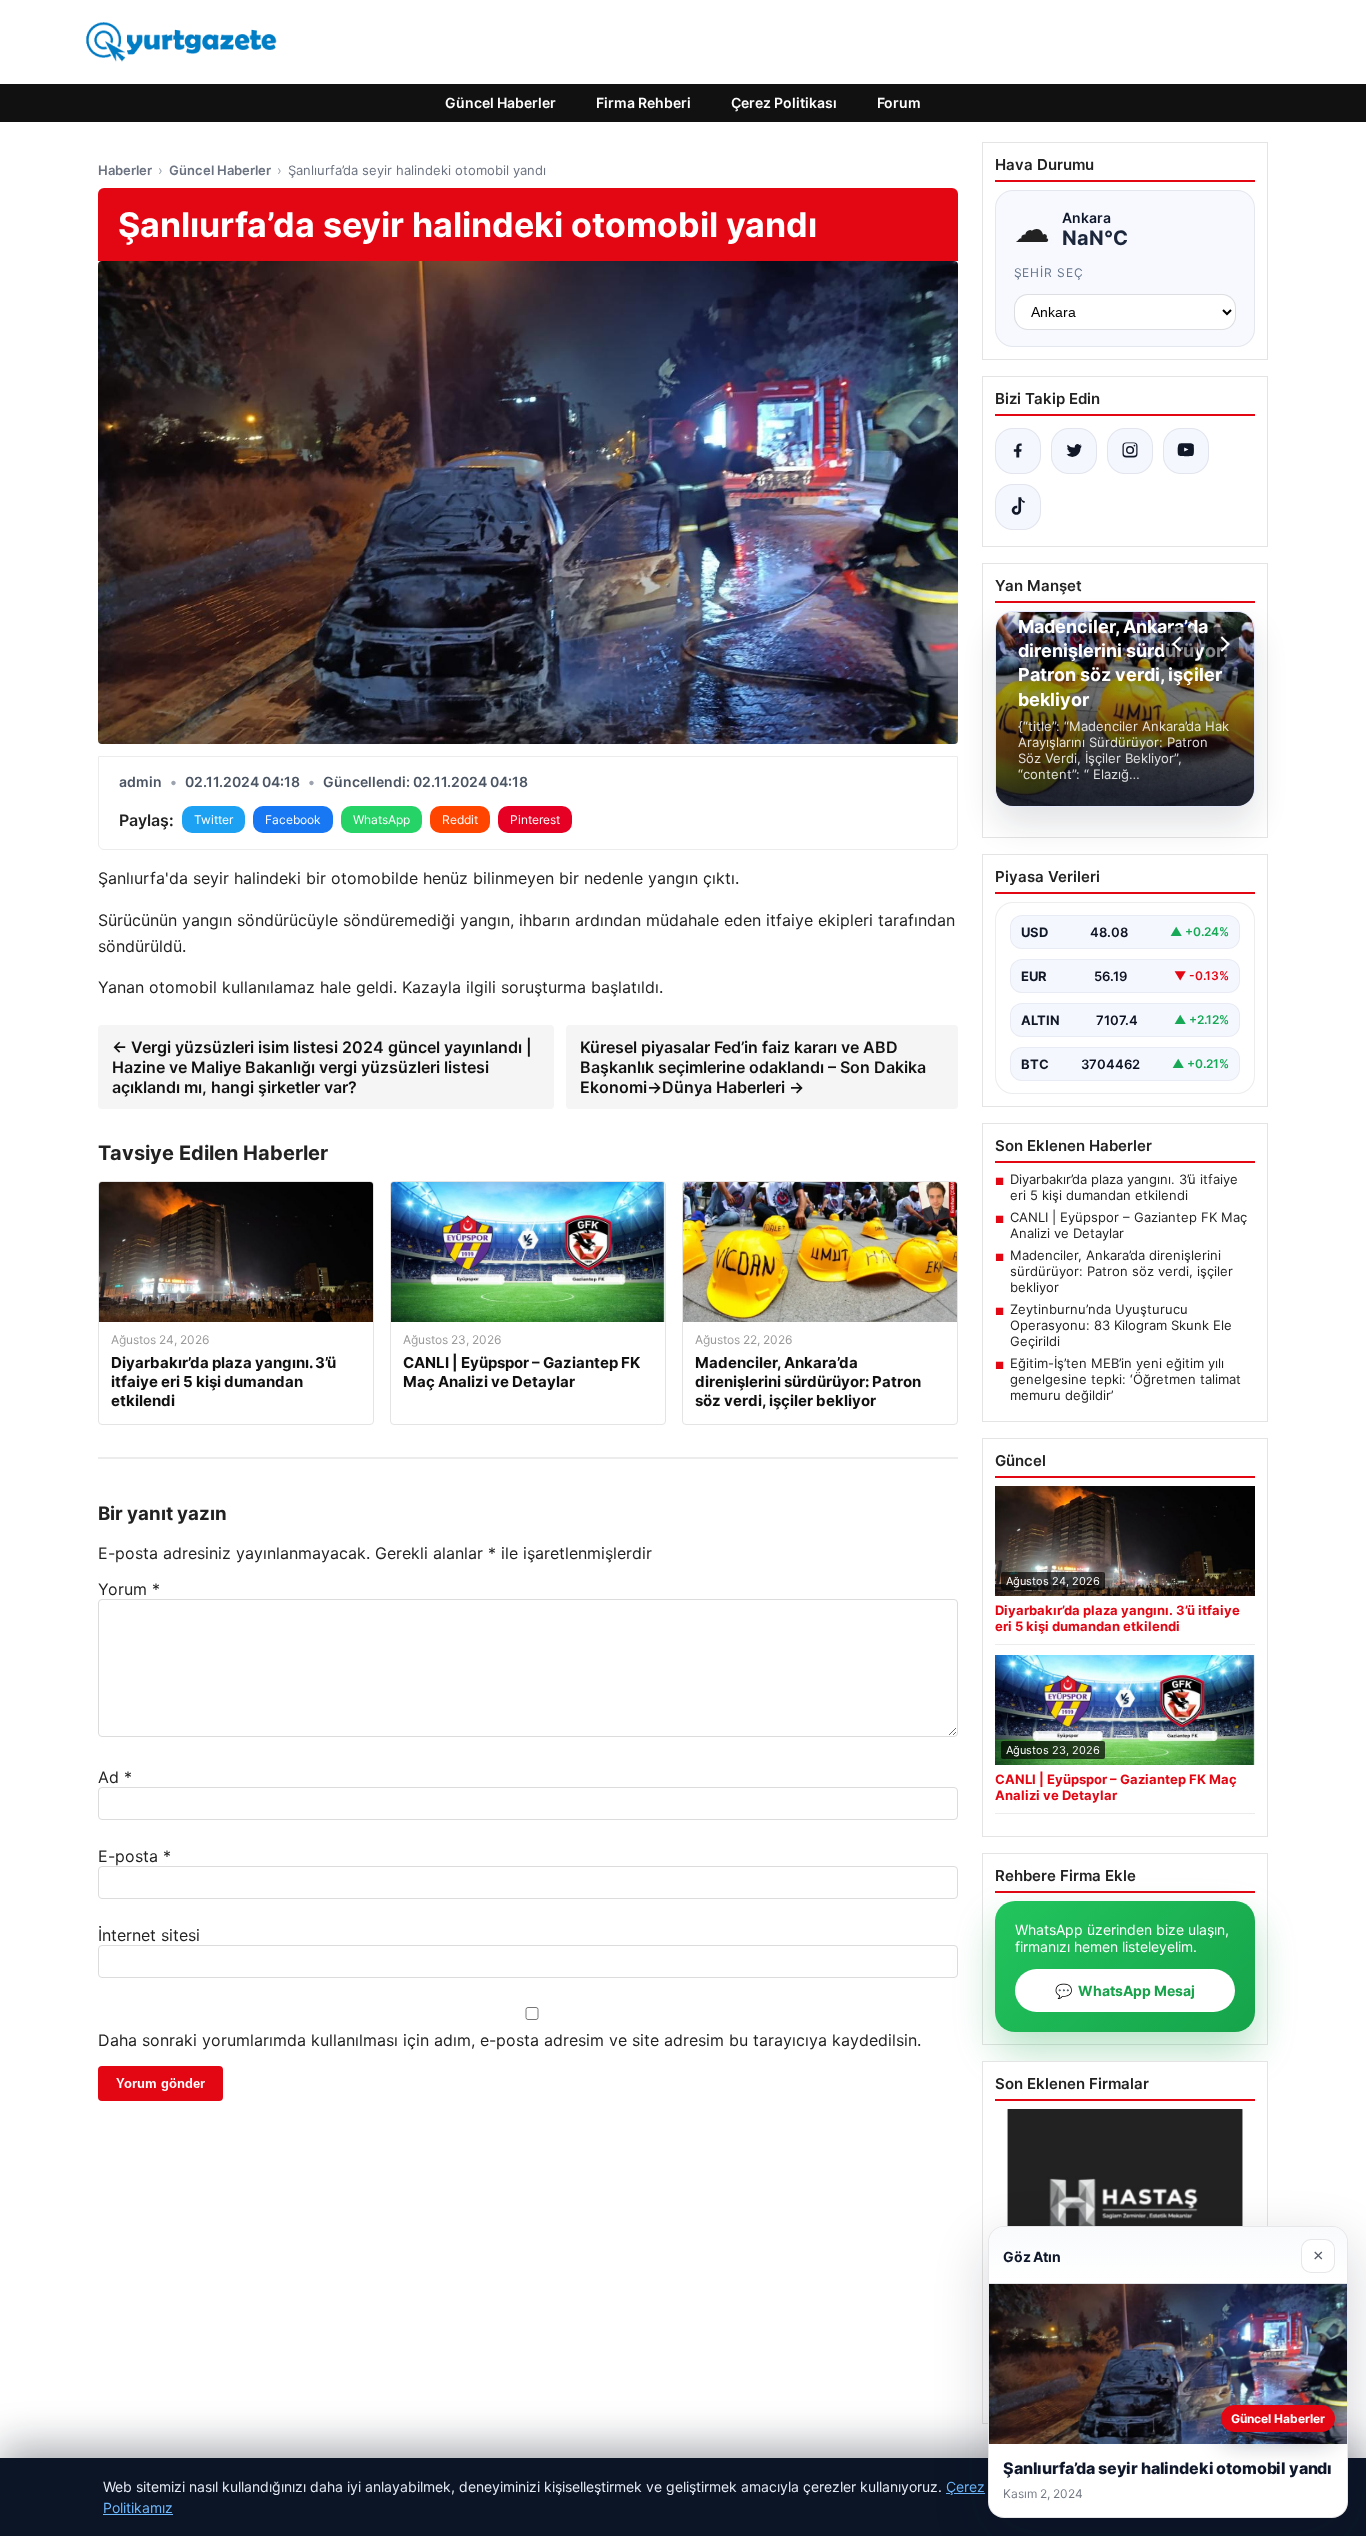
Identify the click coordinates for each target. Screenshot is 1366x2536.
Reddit (460, 819)
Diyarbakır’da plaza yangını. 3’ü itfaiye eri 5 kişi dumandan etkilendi (1124, 1187)
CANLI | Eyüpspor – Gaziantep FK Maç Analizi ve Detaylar (1128, 1225)
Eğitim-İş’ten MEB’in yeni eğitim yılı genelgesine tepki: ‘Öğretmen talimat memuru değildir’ (1125, 1379)
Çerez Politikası (784, 102)
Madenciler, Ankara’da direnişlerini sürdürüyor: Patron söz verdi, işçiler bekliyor (1121, 1271)
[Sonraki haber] (1222, 644)
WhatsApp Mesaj (1125, 1990)
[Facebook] (1018, 451)
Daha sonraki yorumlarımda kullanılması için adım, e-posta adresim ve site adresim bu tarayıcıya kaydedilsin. (509, 2040)
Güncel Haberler (500, 102)
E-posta (134, 1856)
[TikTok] (1018, 507)
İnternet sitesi (149, 1935)
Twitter (213, 819)
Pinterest (535, 819)
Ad (115, 1777)
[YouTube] (1186, 451)
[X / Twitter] (1074, 451)
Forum (899, 102)
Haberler (125, 170)
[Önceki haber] (1180, 644)
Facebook (293, 819)
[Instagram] (1130, 451)
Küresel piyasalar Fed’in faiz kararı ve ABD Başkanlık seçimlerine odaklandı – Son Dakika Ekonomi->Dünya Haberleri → (753, 1067)
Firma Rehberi (643, 102)
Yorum (129, 1589)
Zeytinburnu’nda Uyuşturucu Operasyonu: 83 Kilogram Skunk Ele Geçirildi (1121, 1325)
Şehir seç (1049, 272)
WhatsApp (381, 819)
